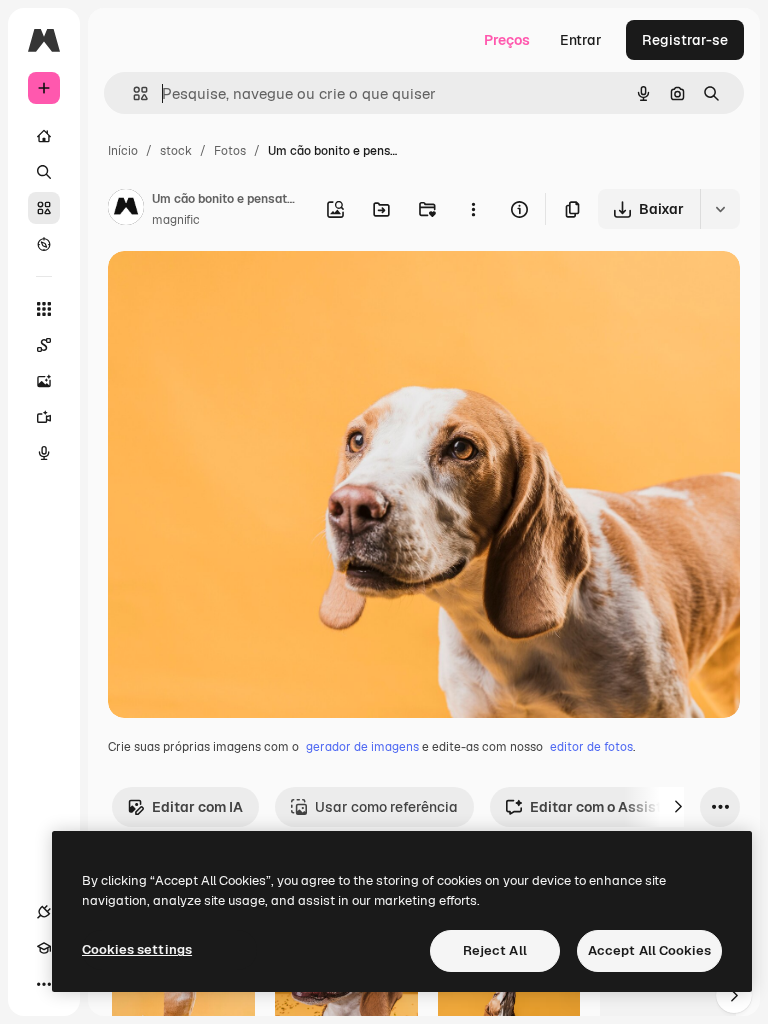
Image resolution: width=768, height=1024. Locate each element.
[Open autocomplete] (132, 93)
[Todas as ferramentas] (44, 309)
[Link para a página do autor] (126, 210)
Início (123, 151)
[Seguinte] (678, 807)
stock (176, 151)
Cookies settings (137, 949)
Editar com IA (197, 807)
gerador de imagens (362, 747)
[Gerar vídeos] (44, 417)
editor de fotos (591, 747)
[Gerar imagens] (44, 381)
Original (236, 289)
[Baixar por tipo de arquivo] (720, 209)
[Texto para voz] (44, 453)
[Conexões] (44, 912)
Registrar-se (685, 40)
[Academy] (44, 948)
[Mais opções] (473, 209)
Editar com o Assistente (610, 807)
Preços (507, 40)
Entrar (581, 40)
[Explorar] (44, 244)
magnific (176, 220)
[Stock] (44, 208)
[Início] (44, 136)
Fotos (230, 151)
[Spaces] (44, 345)
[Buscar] (44, 172)
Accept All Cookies (649, 950)
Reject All (495, 950)
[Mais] (44, 984)
